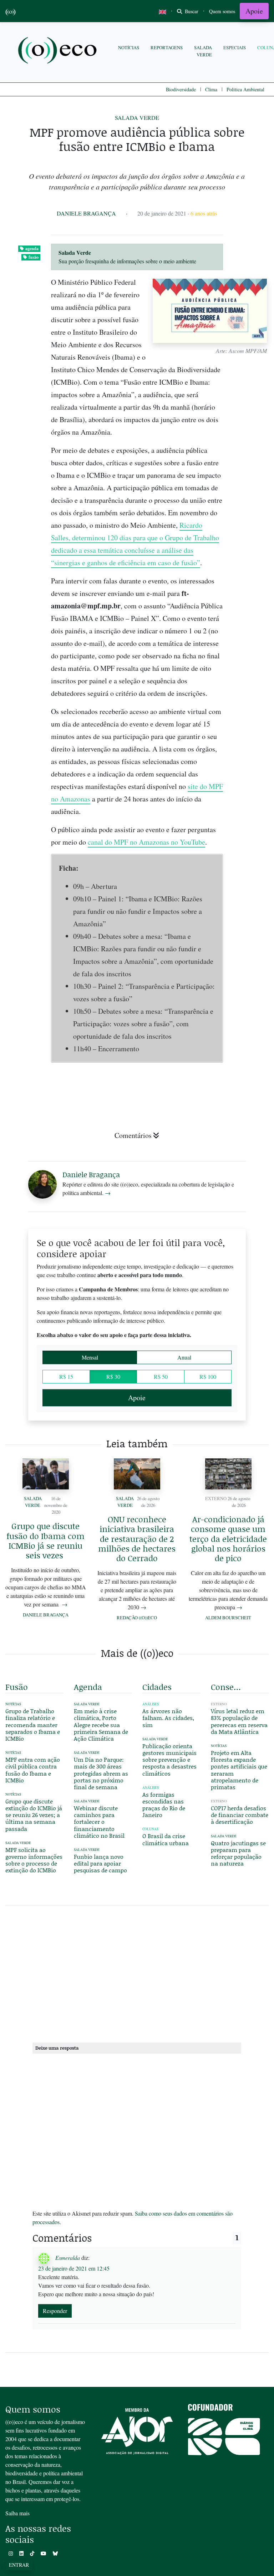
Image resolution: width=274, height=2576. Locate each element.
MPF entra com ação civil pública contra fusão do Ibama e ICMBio (33, 1770)
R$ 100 (208, 1376)
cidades (157, 1687)
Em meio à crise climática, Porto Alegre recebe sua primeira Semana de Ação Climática (101, 1725)
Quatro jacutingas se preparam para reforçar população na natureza (238, 1853)
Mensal (90, 1357)
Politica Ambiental (245, 89)
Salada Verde (203, 51)
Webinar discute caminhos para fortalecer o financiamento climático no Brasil (99, 1822)
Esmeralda (68, 2257)
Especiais (235, 47)
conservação (227, 1687)
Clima (211, 89)
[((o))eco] (59, 51)
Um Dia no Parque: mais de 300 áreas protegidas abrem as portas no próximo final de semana (101, 1773)
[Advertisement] (137, 1973)
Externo (216, 1498)
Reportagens (167, 47)
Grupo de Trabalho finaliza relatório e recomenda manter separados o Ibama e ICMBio (33, 1725)
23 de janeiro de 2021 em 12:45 (74, 2268)
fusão (34, 257)
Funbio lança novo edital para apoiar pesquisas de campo (100, 1863)
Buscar (191, 11)
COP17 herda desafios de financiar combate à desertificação (240, 1815)
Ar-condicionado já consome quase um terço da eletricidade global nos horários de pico (228, 1538)
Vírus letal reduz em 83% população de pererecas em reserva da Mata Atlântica (239, 1721)
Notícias (129, 47)
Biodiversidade (181, 89)
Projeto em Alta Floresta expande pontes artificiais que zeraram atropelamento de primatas (239, 1770)
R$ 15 (66, 1376)
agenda (32, 249)
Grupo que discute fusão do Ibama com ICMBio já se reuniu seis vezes (45, 1540)
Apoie (254, 11)
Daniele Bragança (86, 213)
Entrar (19, 2565)
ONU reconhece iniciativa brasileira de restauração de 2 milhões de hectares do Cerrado (137, 1538)
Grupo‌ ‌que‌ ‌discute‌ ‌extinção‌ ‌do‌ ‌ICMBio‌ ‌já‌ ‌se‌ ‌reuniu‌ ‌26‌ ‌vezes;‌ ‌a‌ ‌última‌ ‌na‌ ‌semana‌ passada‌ (34, 1815)
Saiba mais (17, 2513)
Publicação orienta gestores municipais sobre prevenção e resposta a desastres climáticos (169, 1760)
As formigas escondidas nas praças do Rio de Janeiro (164, 1805)
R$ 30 (113, 1376)
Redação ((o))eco (137, 1618)
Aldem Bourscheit (228, 1618)
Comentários (133, 1135)
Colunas (150, 1829)
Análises (151, 1704)
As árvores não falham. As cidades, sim (168, 1718)
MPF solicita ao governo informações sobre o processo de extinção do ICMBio (34, 1860)
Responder (55, 2311)
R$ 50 (161, 1376)
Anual (184, 1357)
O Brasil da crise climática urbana (166, 1839)
